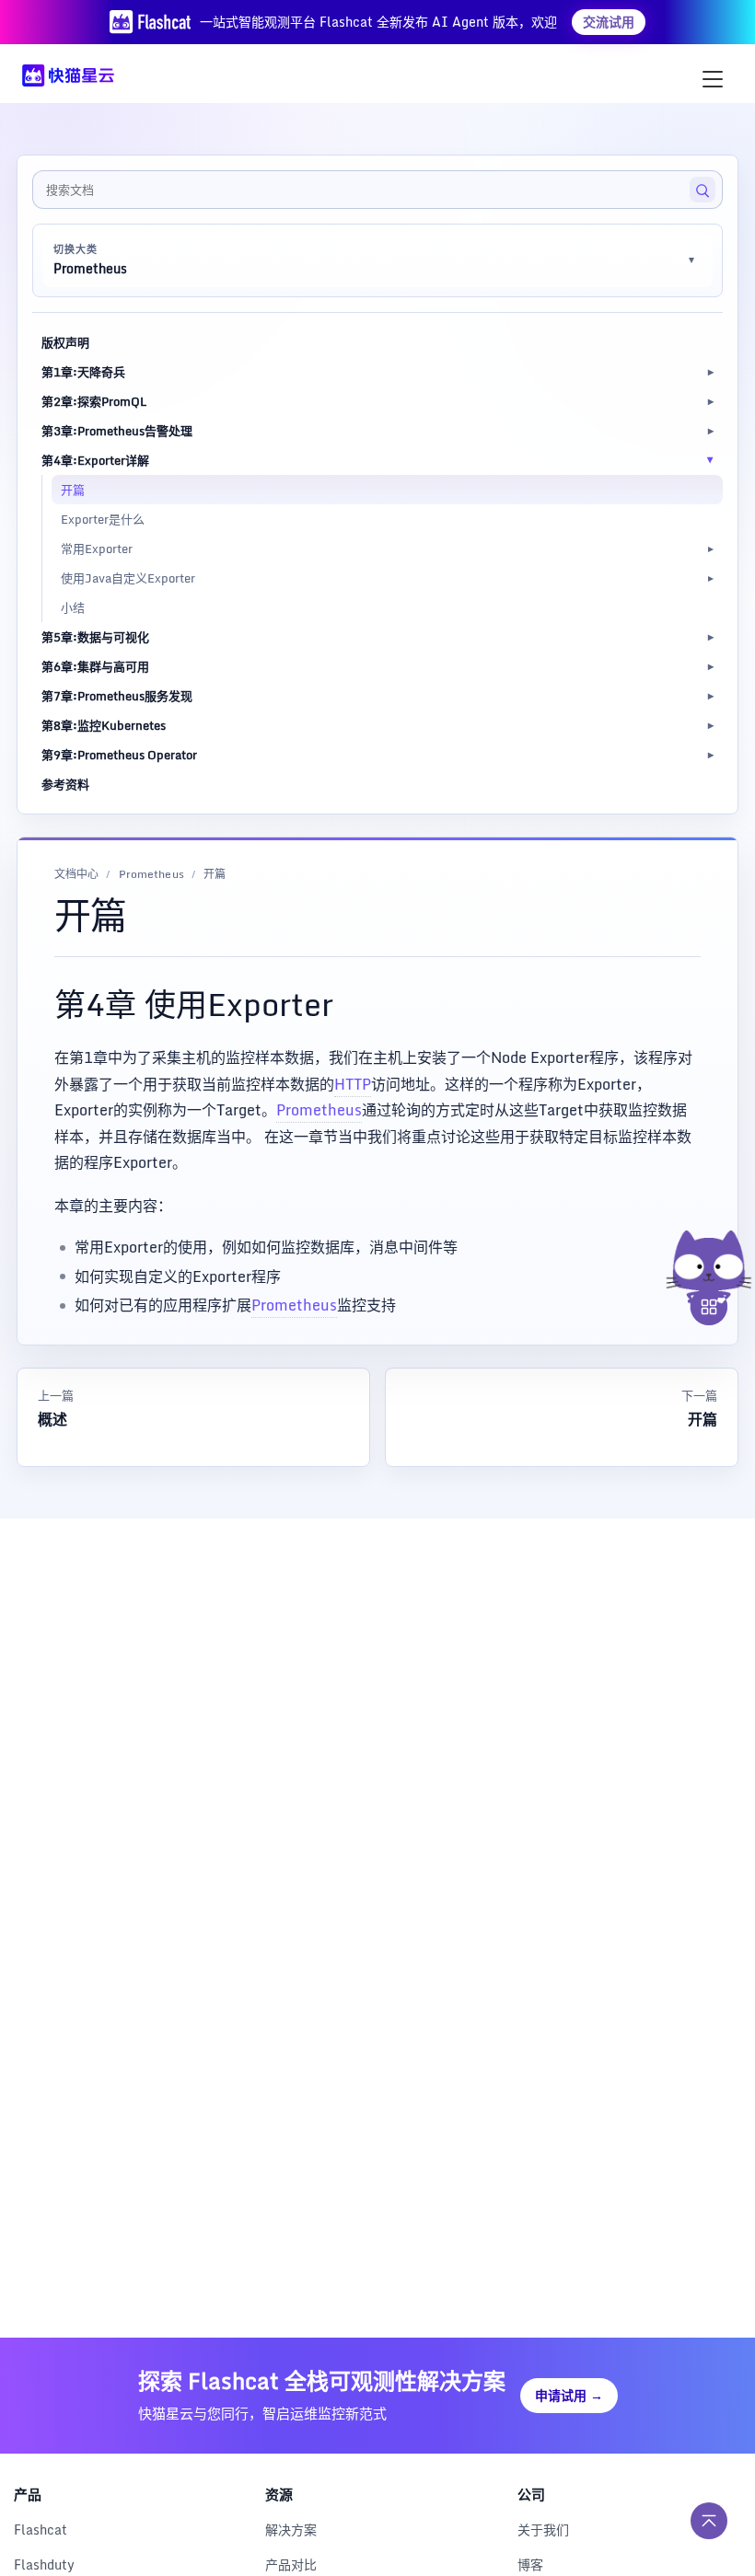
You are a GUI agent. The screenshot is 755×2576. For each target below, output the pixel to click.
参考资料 (65, 784)
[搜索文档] (703, 190)
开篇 (73, 490)
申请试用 (569, 2395)
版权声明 (65, 342)
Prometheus (151, 875)
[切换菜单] (713, 79)
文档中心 (76, 875)
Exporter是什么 (103, 519)
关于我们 (543, 2530)
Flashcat (41, 2530)
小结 (73, 607)
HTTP (353, 1084)
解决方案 (291, 2530)
